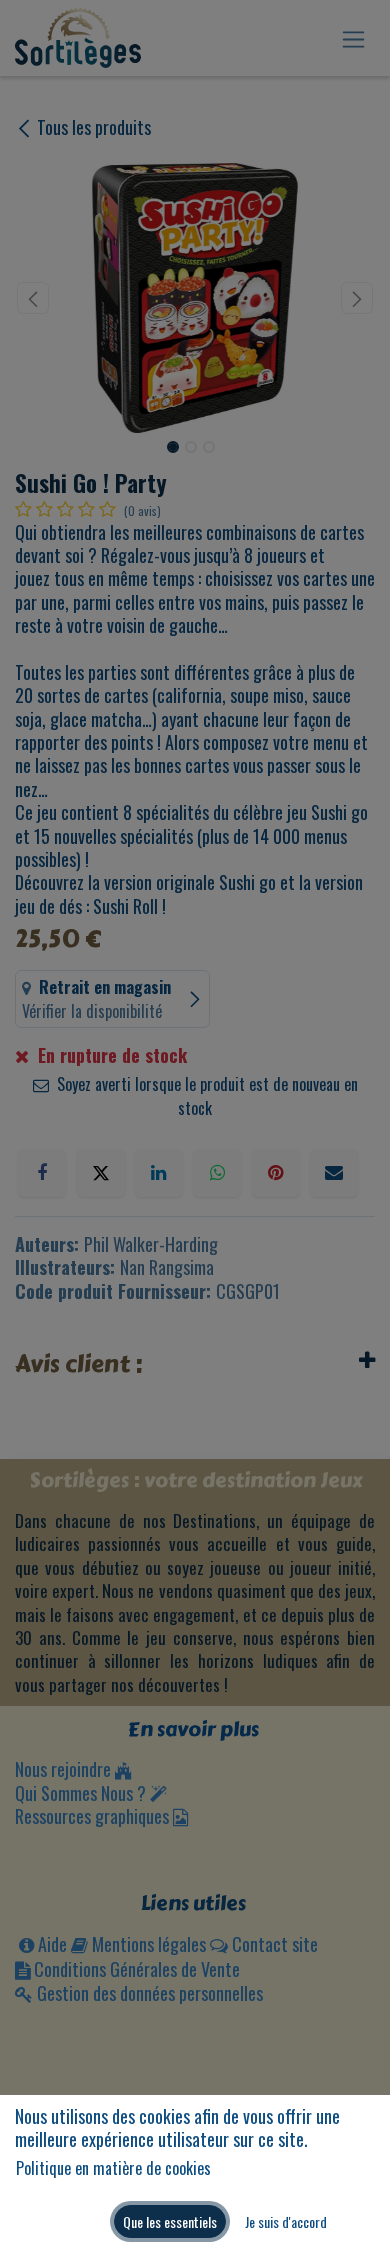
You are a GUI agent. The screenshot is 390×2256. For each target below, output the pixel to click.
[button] (170, 2221)
